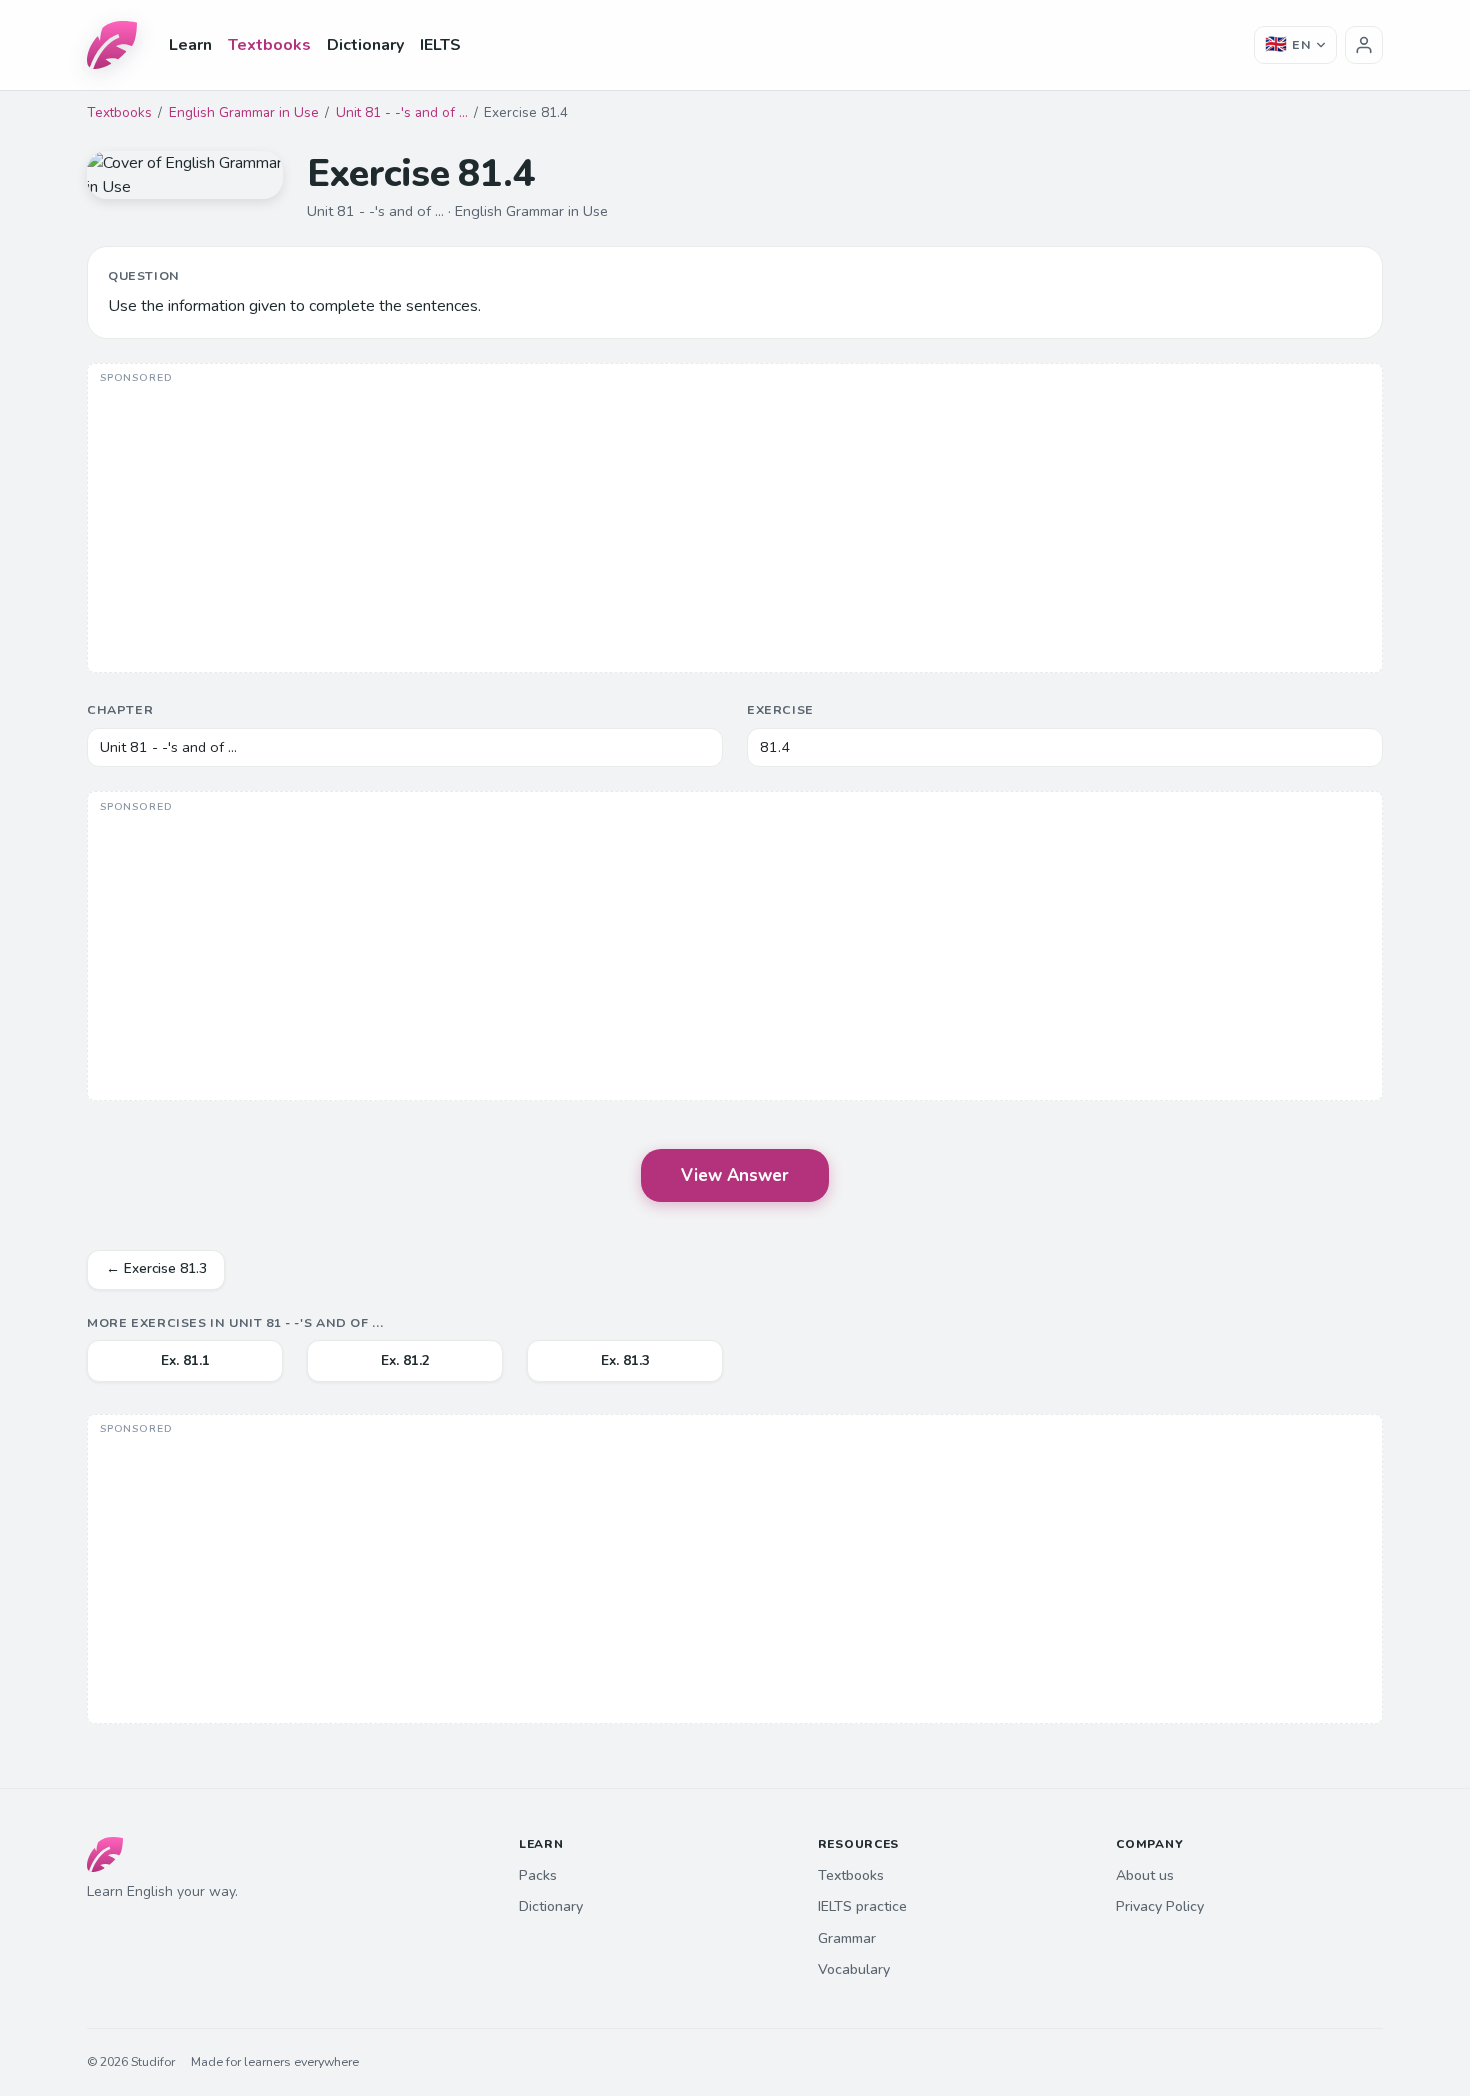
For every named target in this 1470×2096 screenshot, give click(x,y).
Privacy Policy (1160, 1906)
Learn (190, 45)
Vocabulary (854, 1969)
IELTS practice (862, 1906)
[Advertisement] (735, 520)
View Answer (735, 1175)
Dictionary (365, 45)
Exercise (780, 709)
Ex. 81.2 (405, 1360)
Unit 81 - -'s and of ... (402, 112)
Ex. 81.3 (625, 1360)
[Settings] (1364, 45)
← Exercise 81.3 (156, 1268)
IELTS (440, 45)
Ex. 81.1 (185, 1360)
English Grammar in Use (244, 112)
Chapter (120, 709)
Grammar (847, 1938)
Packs (538, 1875)
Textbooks (269, 45)
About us (1145, 1875)
